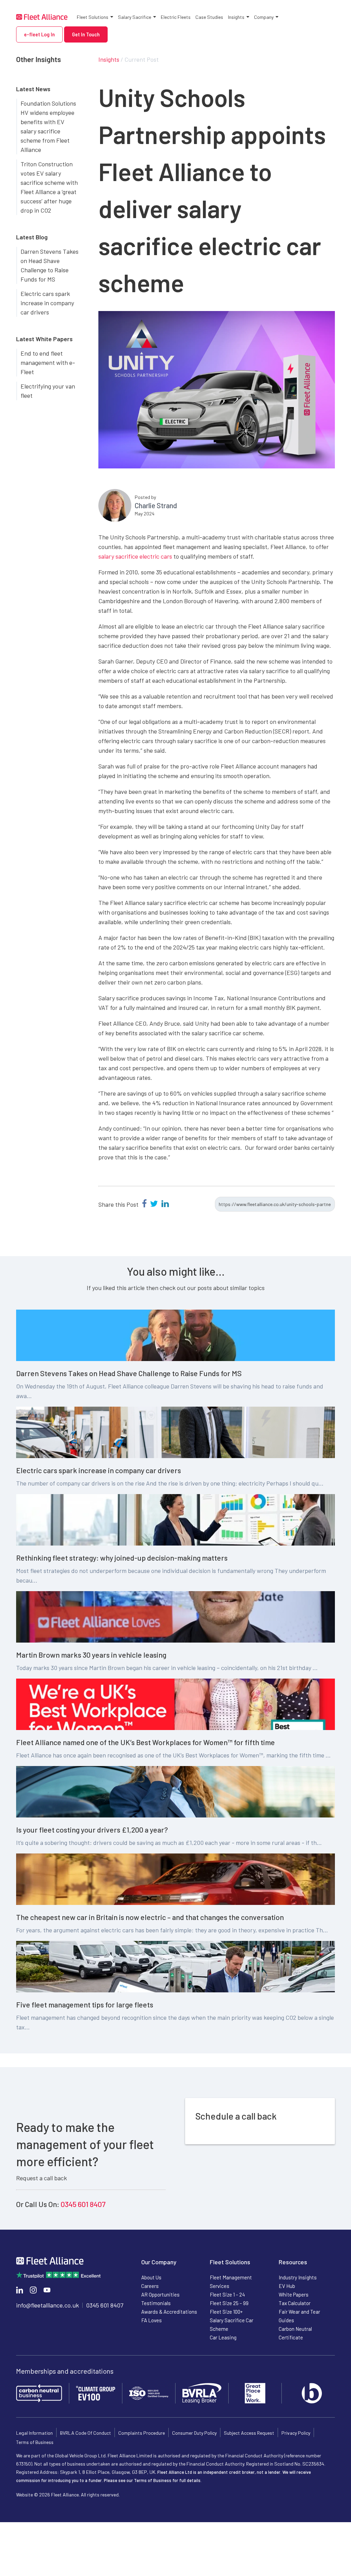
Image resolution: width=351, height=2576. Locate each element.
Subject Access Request (249, 2433)
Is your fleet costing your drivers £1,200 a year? (92, 1829)
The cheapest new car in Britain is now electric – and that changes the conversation (150, 1917)
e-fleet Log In (39, 34)
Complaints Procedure (142, 2433)
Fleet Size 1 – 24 (227, 2294)
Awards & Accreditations (169, 2312)
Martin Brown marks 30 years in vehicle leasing (91, 1655)
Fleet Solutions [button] (93, 17)
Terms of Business (35, 2442)
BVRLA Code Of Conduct (86, 2433)
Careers (150, 2286)
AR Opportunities (160, 2294)
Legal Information (34, 2433)
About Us (151, 2277)
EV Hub (287, 2286)
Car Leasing (223, 2337)
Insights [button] (236, 17)
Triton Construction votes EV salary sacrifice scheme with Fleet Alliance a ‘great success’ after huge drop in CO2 (49, 187)
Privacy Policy (296, 2433)
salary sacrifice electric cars (135, 556)
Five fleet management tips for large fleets (85, 2004)
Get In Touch (86, 34)
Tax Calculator (295, 2303)
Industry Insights (298, 2277)
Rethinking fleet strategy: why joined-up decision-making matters (122, 1558)
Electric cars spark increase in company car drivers (47, 303)
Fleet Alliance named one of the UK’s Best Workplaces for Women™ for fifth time (146, 1742)
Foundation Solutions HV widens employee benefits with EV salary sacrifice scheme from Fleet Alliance (48, 126)
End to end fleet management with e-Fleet (48, 362)
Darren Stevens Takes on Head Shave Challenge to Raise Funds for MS (50, 265)
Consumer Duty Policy (194, 2433)
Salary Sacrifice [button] (135, 17)
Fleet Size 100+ (226, 2312)
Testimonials (156, 2303)
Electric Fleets (176, 17)
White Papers (294, 2294)
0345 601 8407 (83, 2204)
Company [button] (264, 17)
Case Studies (209, 17)
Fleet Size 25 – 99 (229, 2303)
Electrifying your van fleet (48, 391)
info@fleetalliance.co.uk (47, 2305)
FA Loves (152, 2320)
